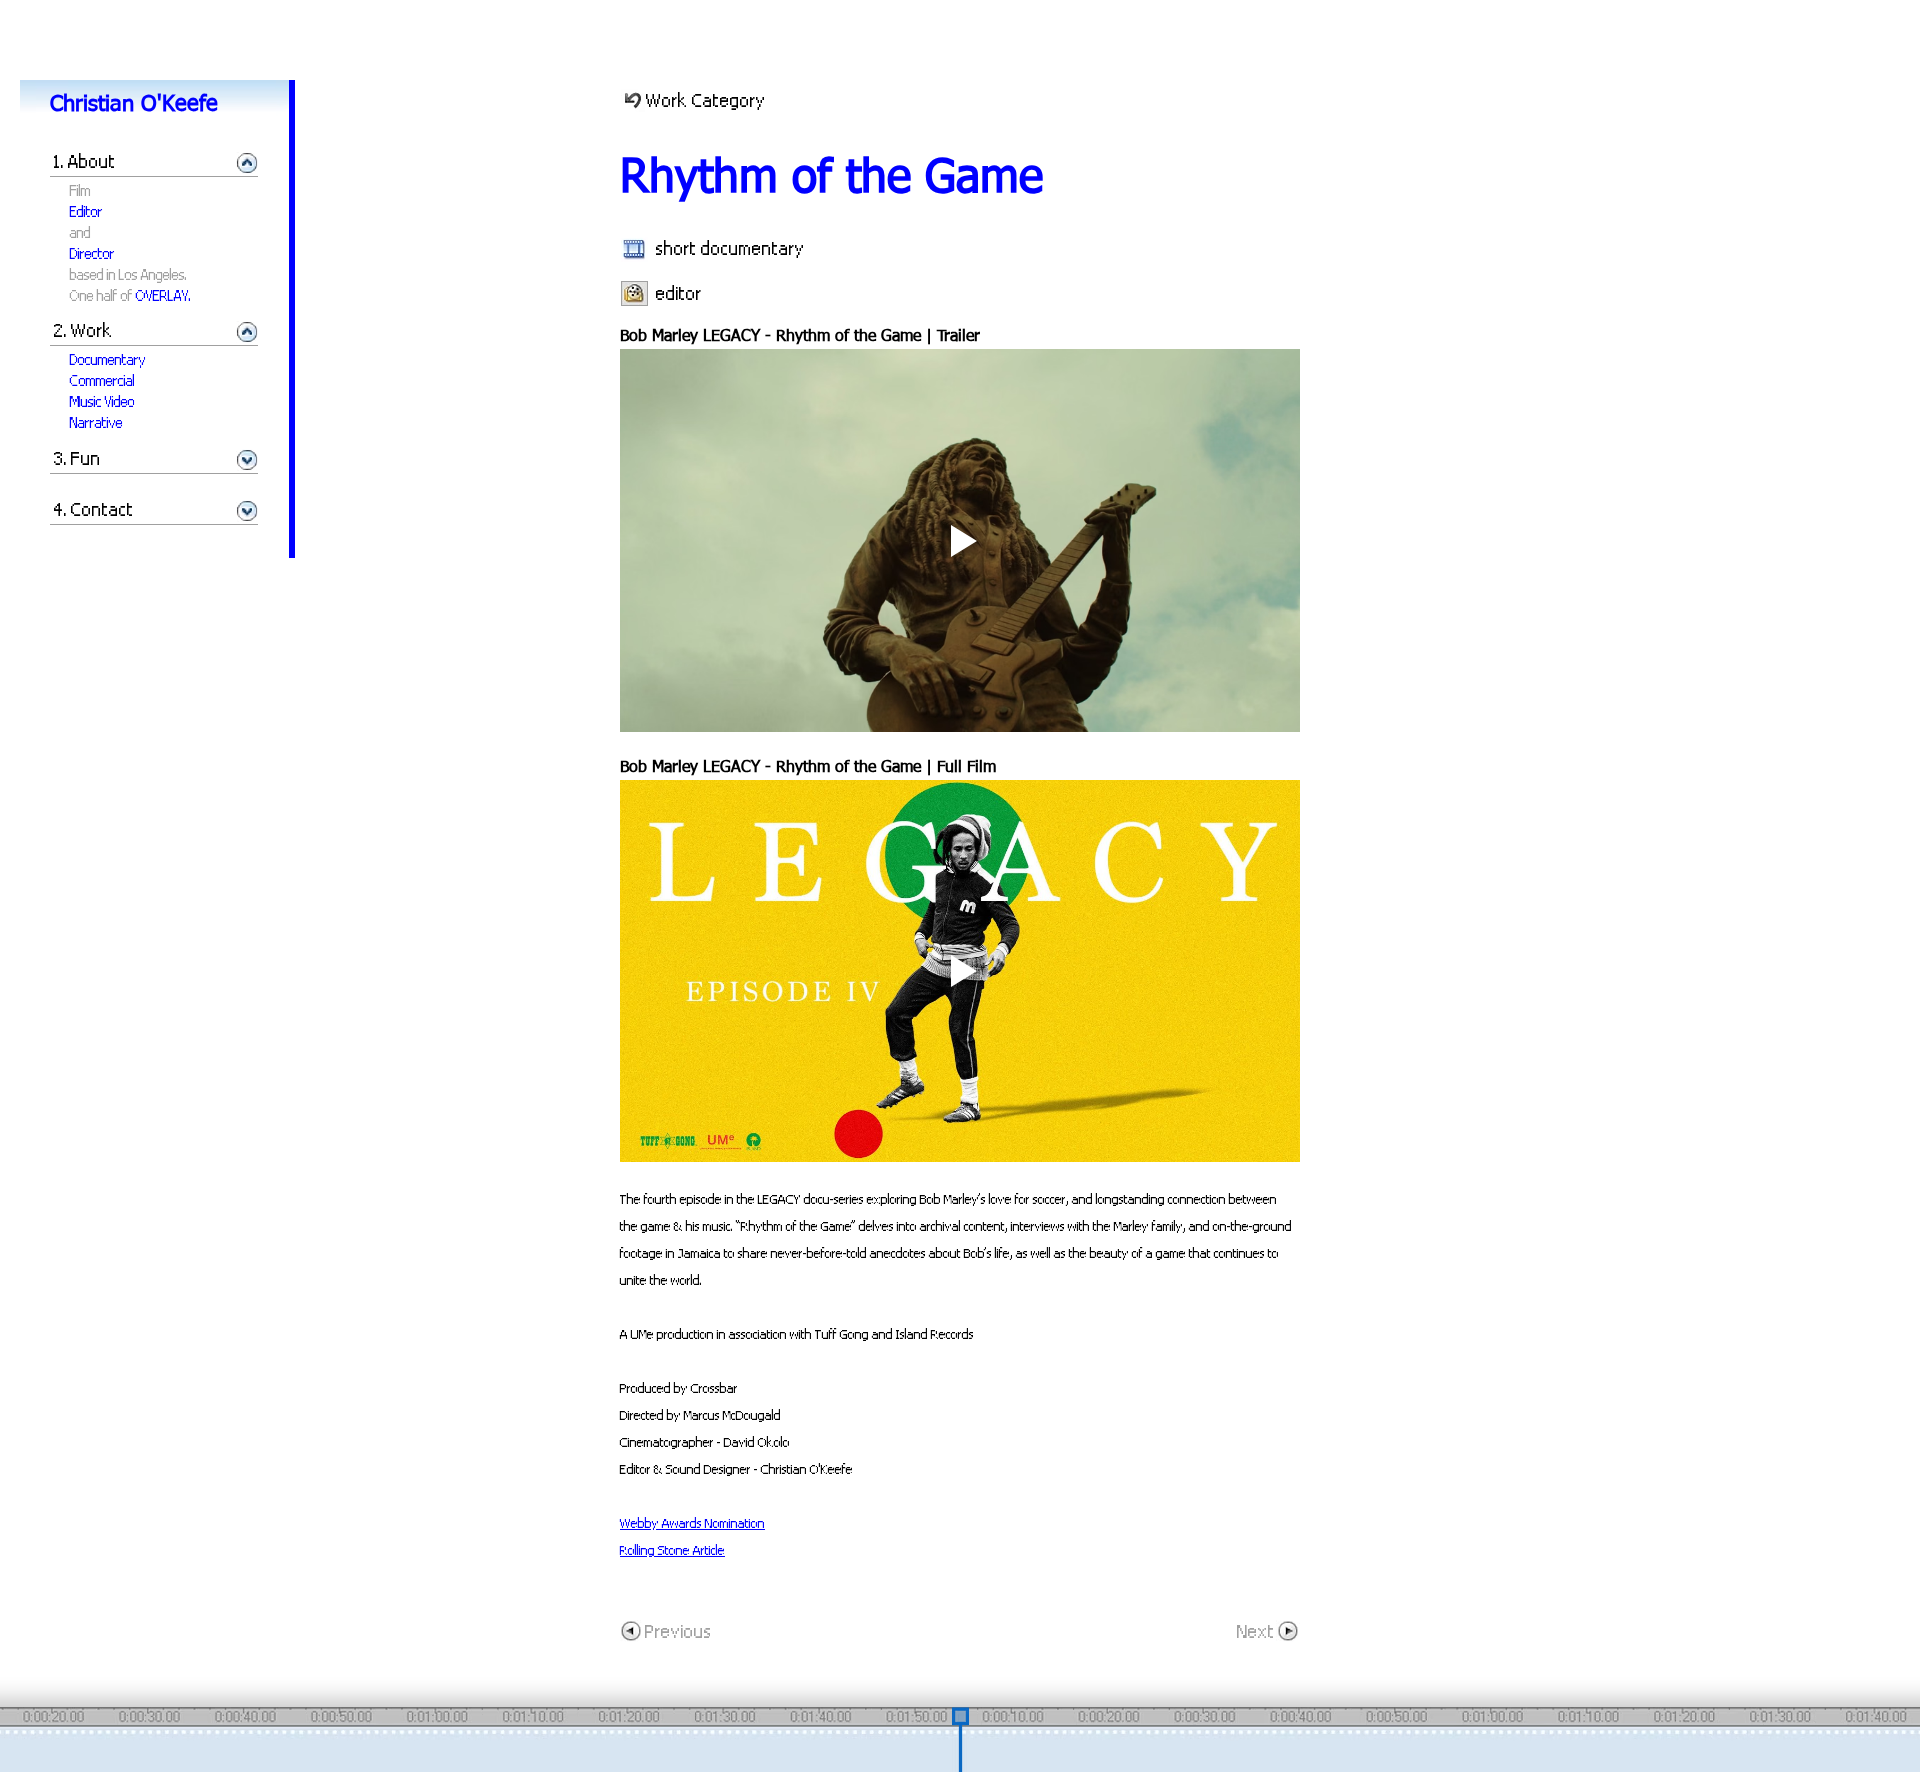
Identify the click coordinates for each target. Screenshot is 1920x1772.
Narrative (96, 422)
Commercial (102, 380)
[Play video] (960, 540)
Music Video (102, 401)
